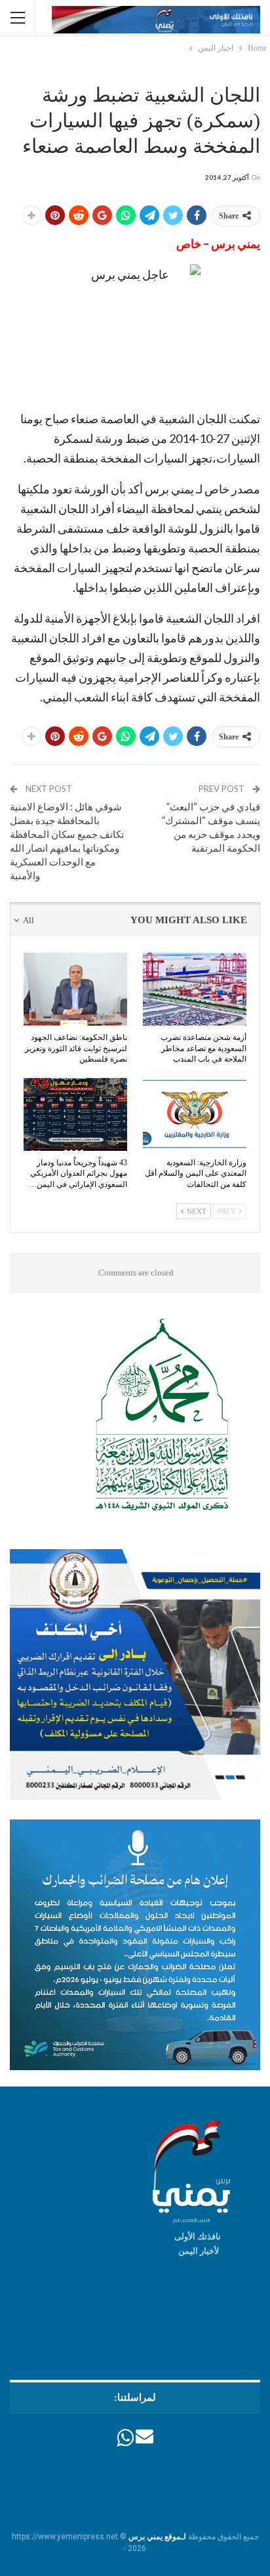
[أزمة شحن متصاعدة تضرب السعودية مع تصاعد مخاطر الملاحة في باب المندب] (195, 989)
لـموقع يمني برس (157, 2537)
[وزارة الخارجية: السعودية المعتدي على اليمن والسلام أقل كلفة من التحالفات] (195, 1114)
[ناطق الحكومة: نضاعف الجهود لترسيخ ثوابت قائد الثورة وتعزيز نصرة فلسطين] (75, 989)
